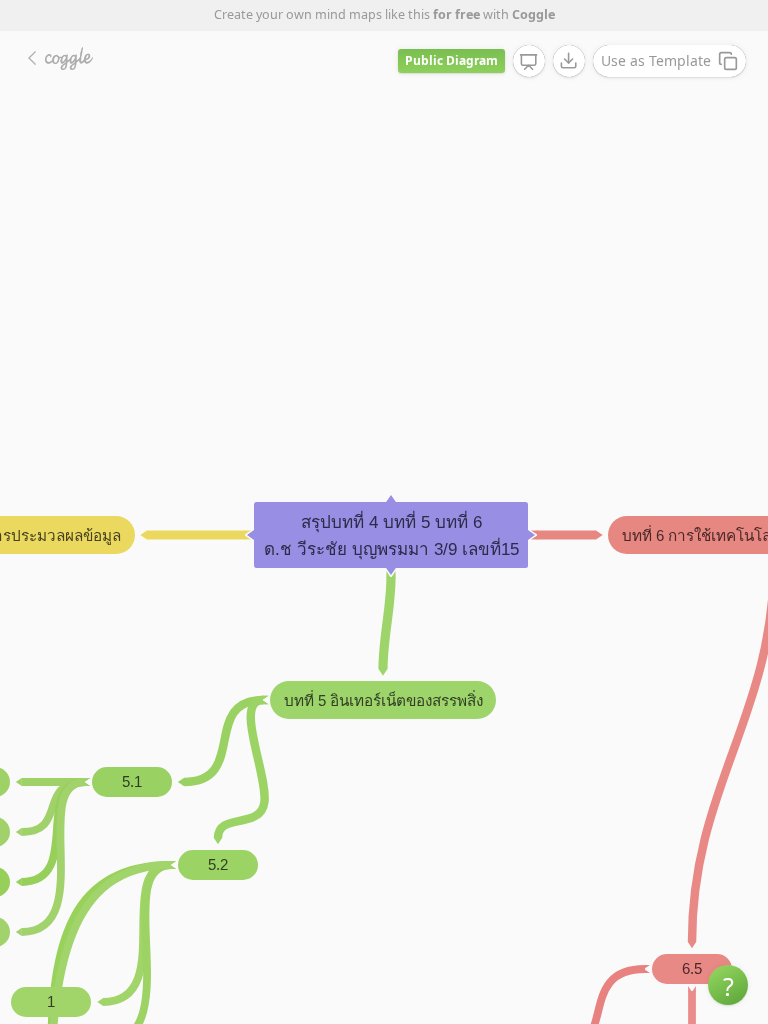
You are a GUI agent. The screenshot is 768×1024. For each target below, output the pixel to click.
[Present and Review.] (529, 62)
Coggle (533, 14)
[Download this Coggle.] (569, 61)
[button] (728, 985)
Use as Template (656, 60)
